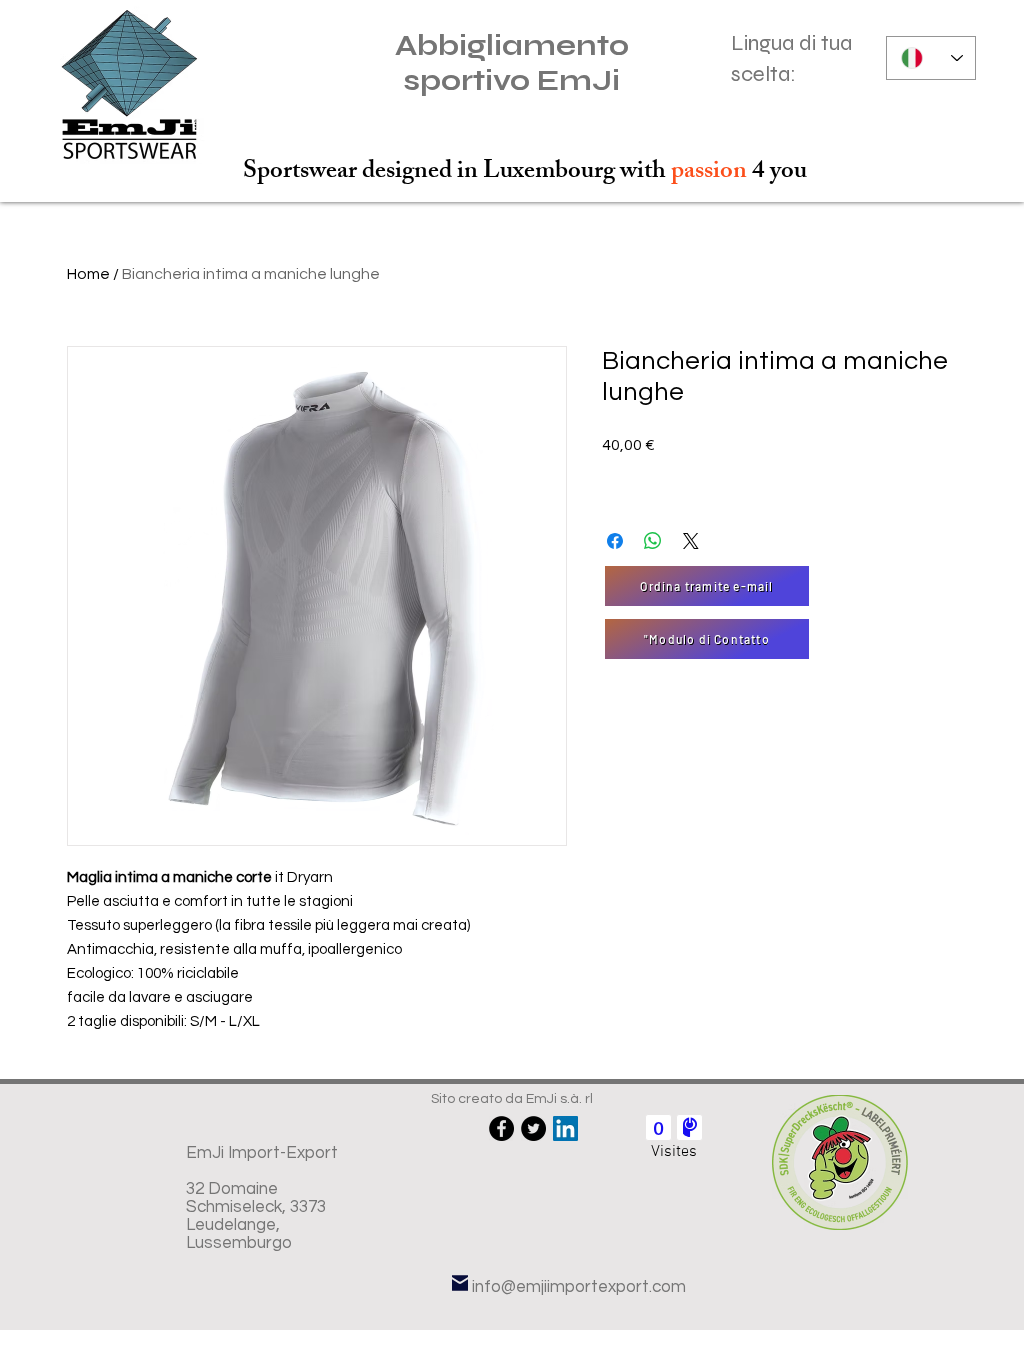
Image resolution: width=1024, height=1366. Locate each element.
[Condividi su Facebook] (615, 541)
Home (88, 274)
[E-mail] (460, 1282)
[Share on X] (691, 541)
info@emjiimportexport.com (579, 1287)
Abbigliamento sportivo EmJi (512, 63)
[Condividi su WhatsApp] (653, 541)
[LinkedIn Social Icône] (565, 1128)
